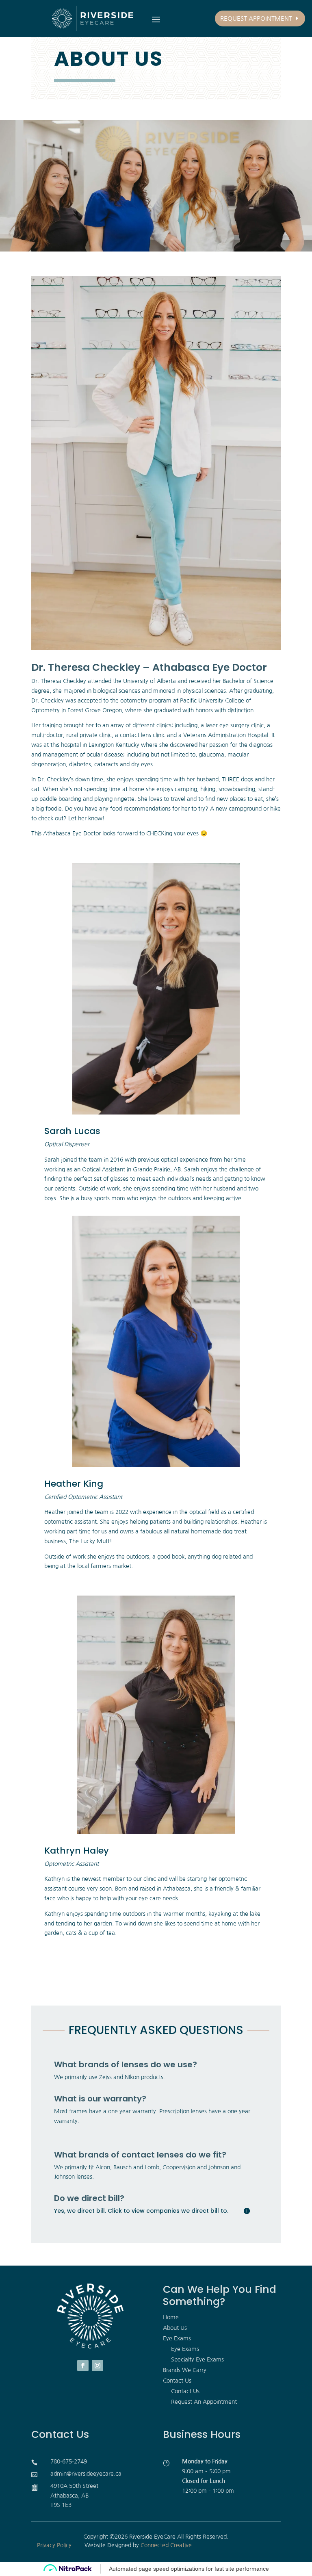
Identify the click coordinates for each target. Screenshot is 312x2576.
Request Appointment (256, 18)
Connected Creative (166, 2545)
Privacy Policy (54, 2545)
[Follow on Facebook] (83, 2366)
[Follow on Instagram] (97, 2366)
